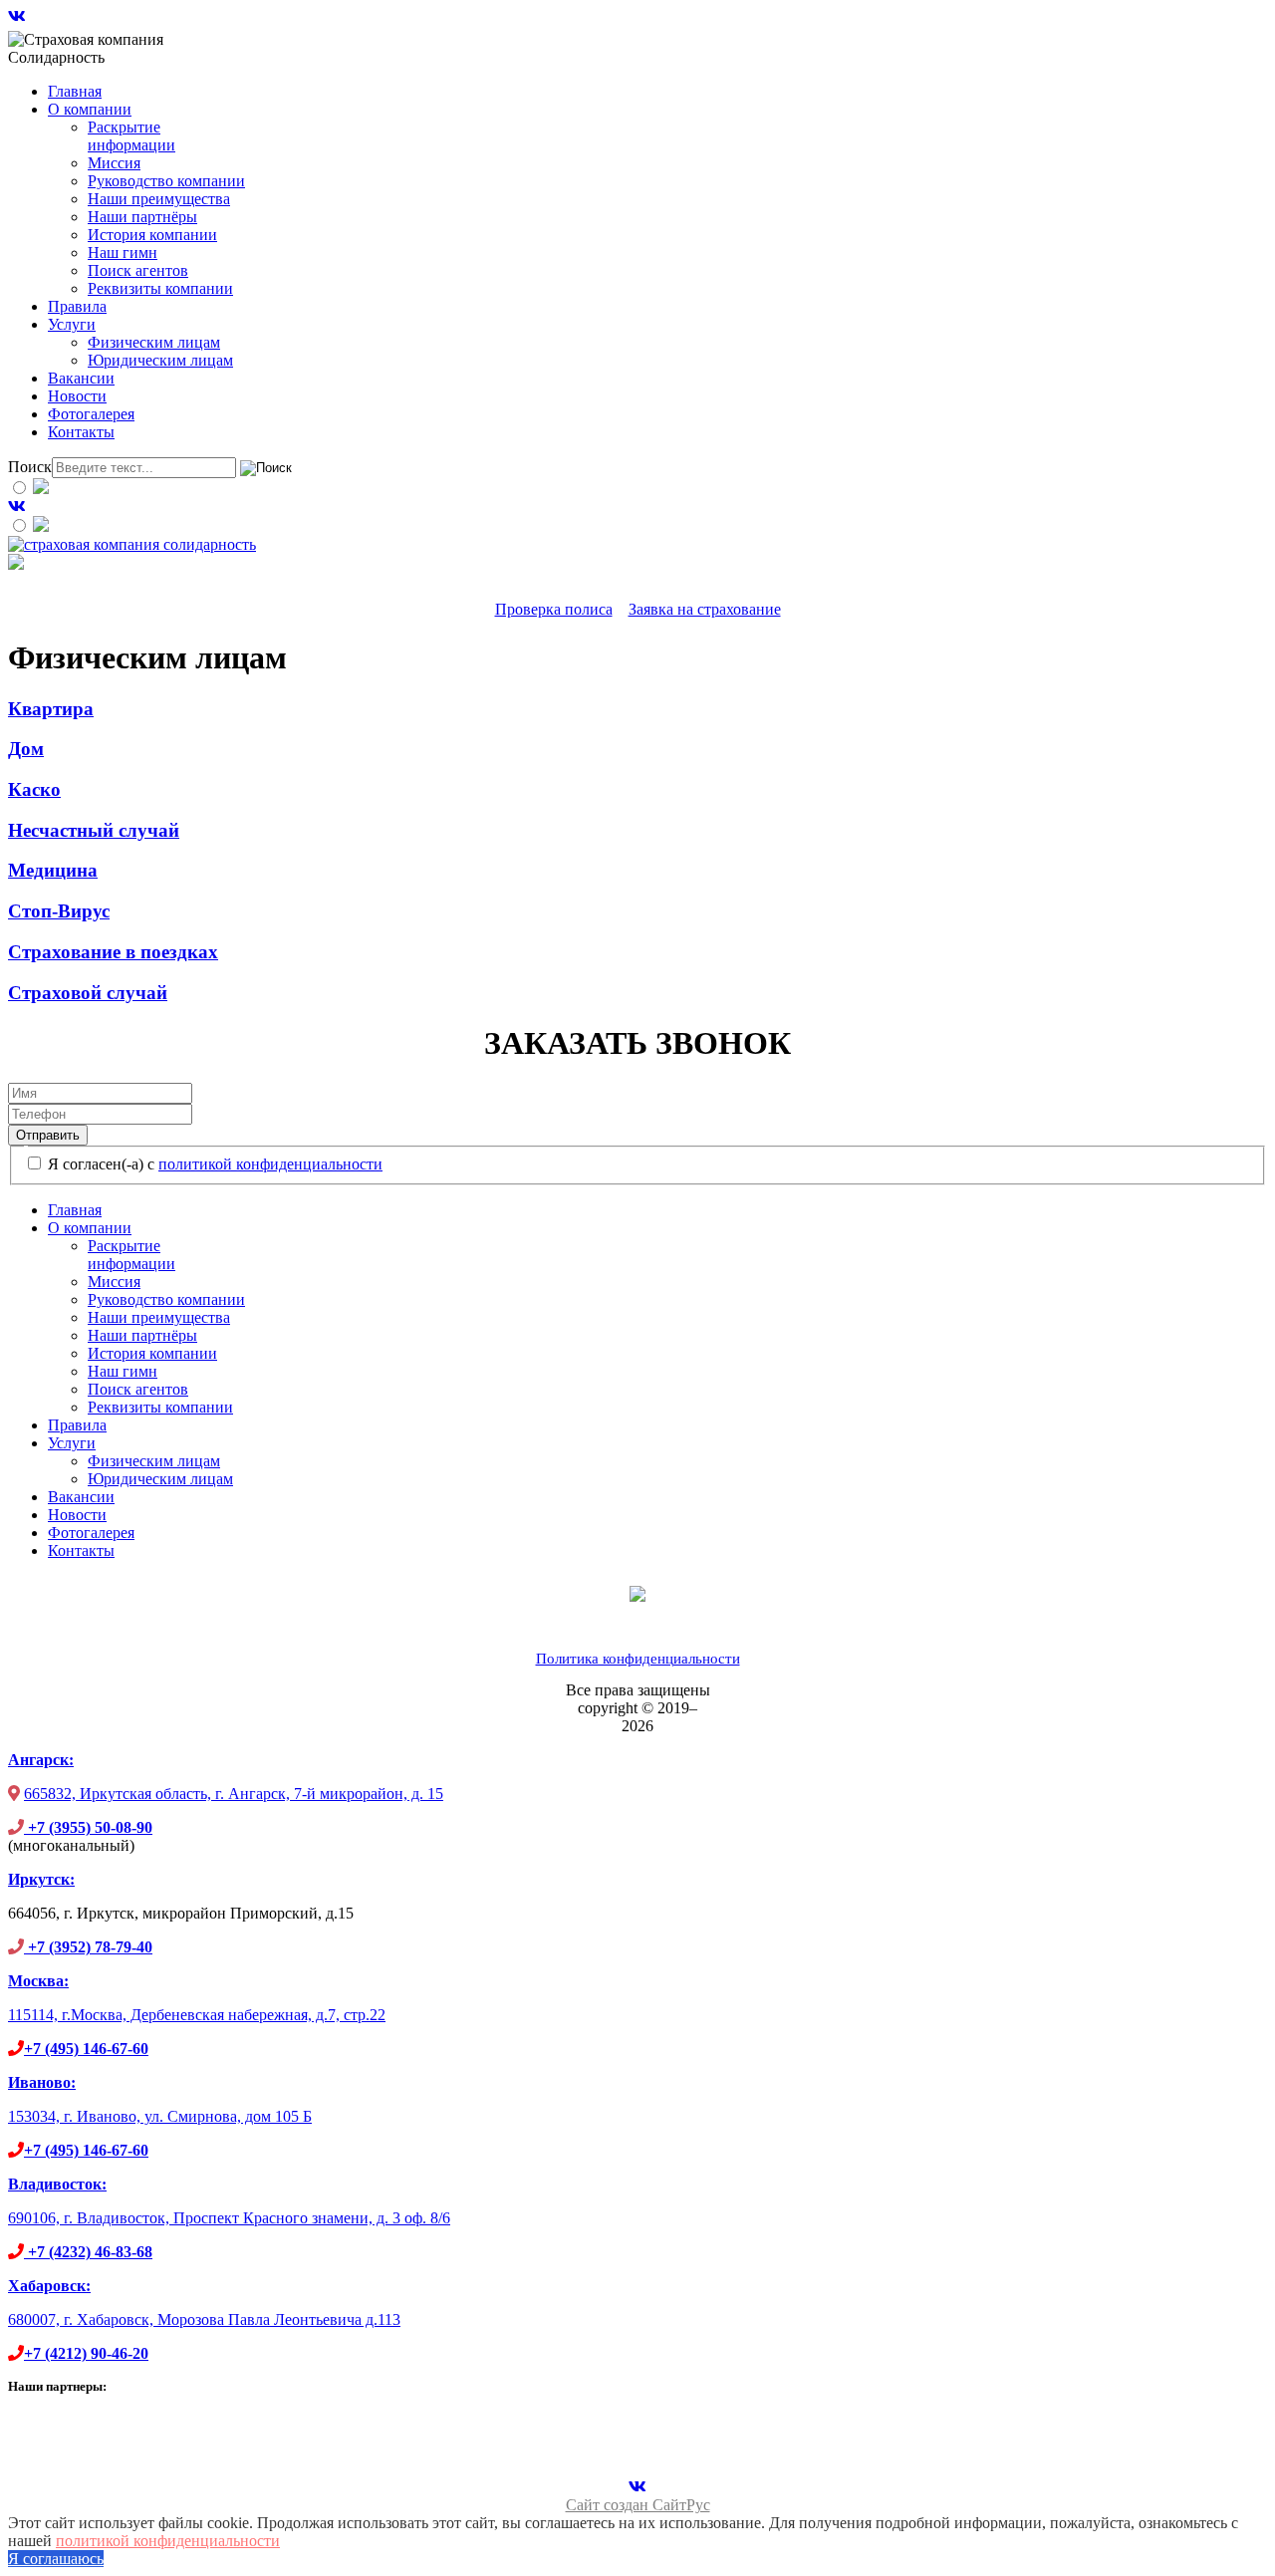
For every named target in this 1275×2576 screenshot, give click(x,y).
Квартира (51, 709)
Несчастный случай (94, 830)
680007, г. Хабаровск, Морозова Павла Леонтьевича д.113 (204, 2319)
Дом (26, 749)
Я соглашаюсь (56, 2559)
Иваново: (42, 2082)
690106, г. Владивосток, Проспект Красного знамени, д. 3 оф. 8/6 (229, 2218)
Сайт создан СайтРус (638, 2505)
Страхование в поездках (113, 952)
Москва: (38, 1981)
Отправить (48, 1135)
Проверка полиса (554, 609)
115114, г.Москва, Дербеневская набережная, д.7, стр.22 (197, 2015)
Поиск (30, 467)
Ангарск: (41, 1760)
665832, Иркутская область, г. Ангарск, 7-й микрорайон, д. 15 (234, 1794)
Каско (34, 789)
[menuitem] (75, 91)
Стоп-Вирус (59, 911)
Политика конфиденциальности (638, 1659)
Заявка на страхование (705, 609)
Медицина (53, 870)
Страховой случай (88, 993)
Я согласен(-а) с (213, 1164)
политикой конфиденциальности (270, 1164)
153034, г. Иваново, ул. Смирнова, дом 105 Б (160, 2116)
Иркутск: (41, 1879)
